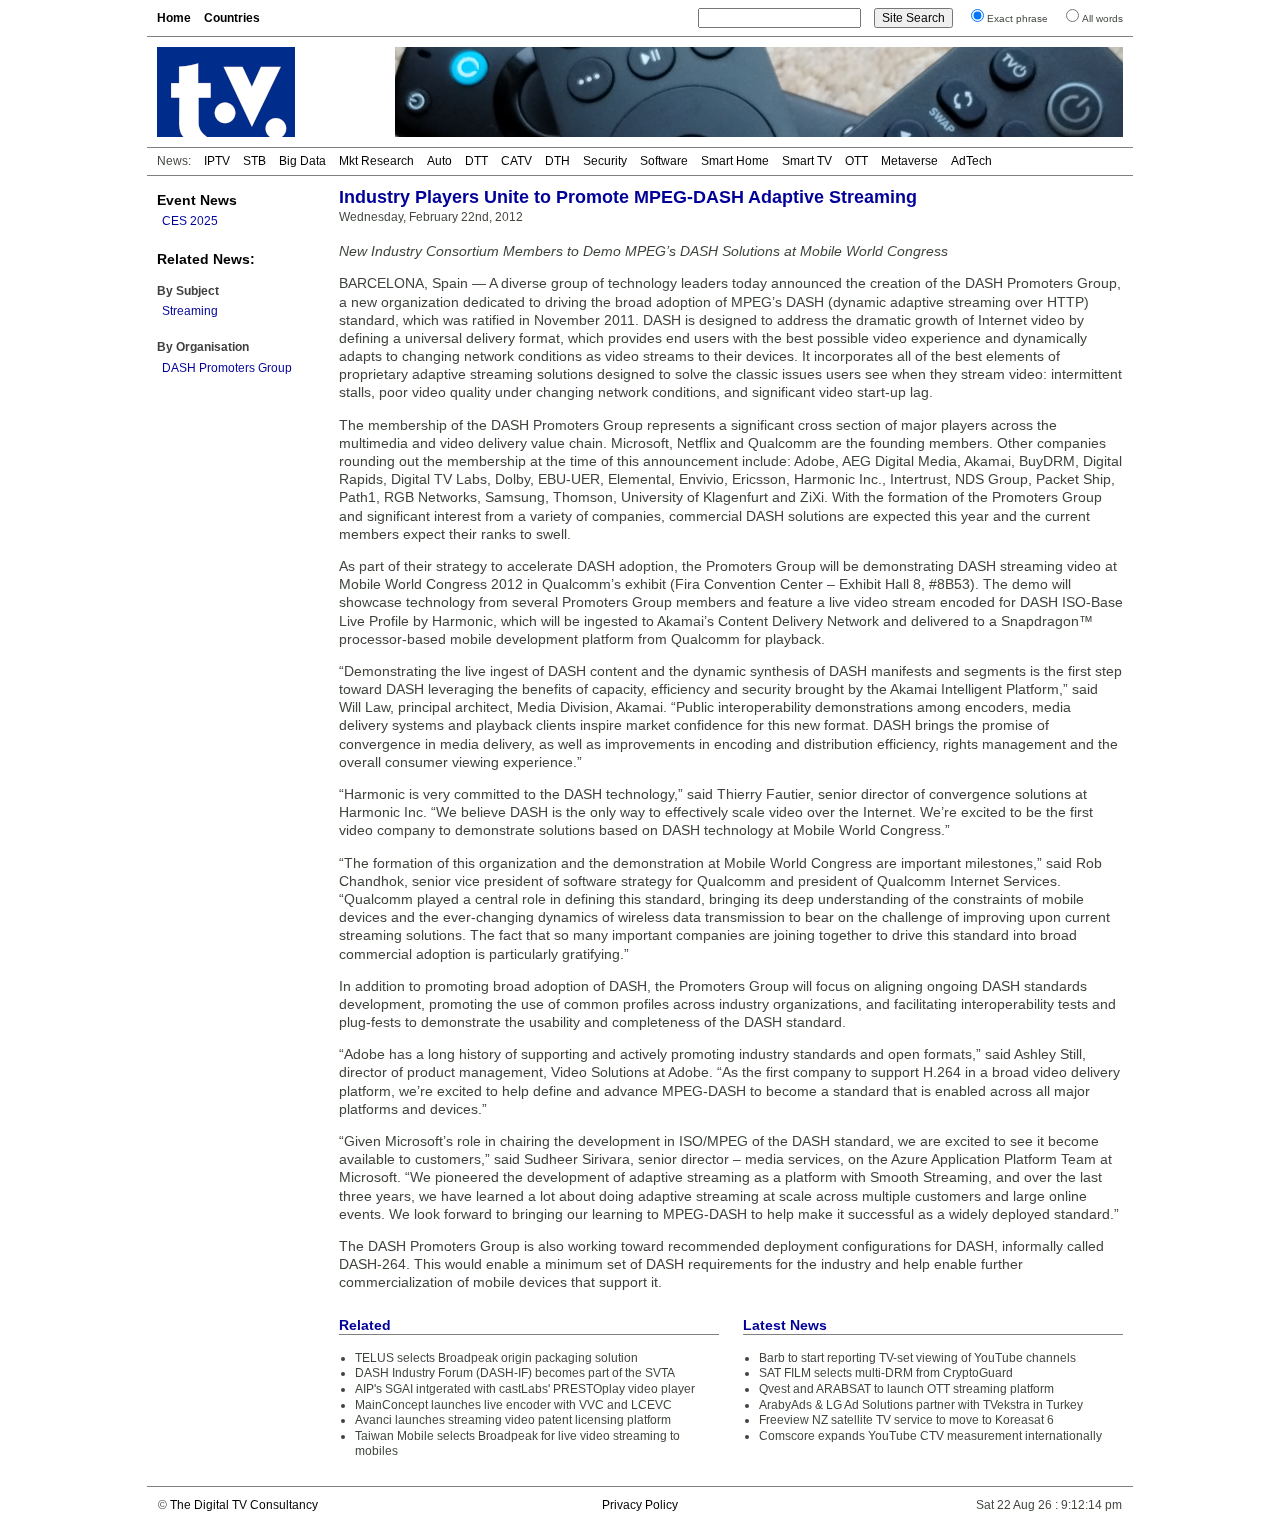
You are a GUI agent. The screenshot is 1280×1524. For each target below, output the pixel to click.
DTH (557, 161)
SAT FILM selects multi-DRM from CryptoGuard (886, 1373)
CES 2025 (190, 221)
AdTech (971, 161)
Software (664, 161)
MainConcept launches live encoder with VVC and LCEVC (513, 1405)
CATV (516, 161)
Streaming (190, 311)
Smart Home (735, 161)
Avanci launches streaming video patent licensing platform (513, 1420)
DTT (476, 161)
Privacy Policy (640, 1505)
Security (605, 161)
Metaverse (909, 161)
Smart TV (807, 161)
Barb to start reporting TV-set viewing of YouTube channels (917, 1358)
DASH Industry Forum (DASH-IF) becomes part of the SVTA (515, 1373)
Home (174, 18)
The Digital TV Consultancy (244, 1505)
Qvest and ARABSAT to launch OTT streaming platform (906, 1389)
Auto (439, 161)
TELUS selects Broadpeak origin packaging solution (496, 1358)
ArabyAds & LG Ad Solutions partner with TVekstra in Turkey (921, 1405)
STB (254, 161)
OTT (856, 161)
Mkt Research (376, 161)
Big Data (302, 161)
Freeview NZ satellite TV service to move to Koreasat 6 (906, 1420)
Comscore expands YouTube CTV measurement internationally (930, 1436)
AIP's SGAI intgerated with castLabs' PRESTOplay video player (525, 1389)
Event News (197, 200)
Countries (232, 18)
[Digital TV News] (264, 92)
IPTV (217, 161)
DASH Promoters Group (227, 368)
